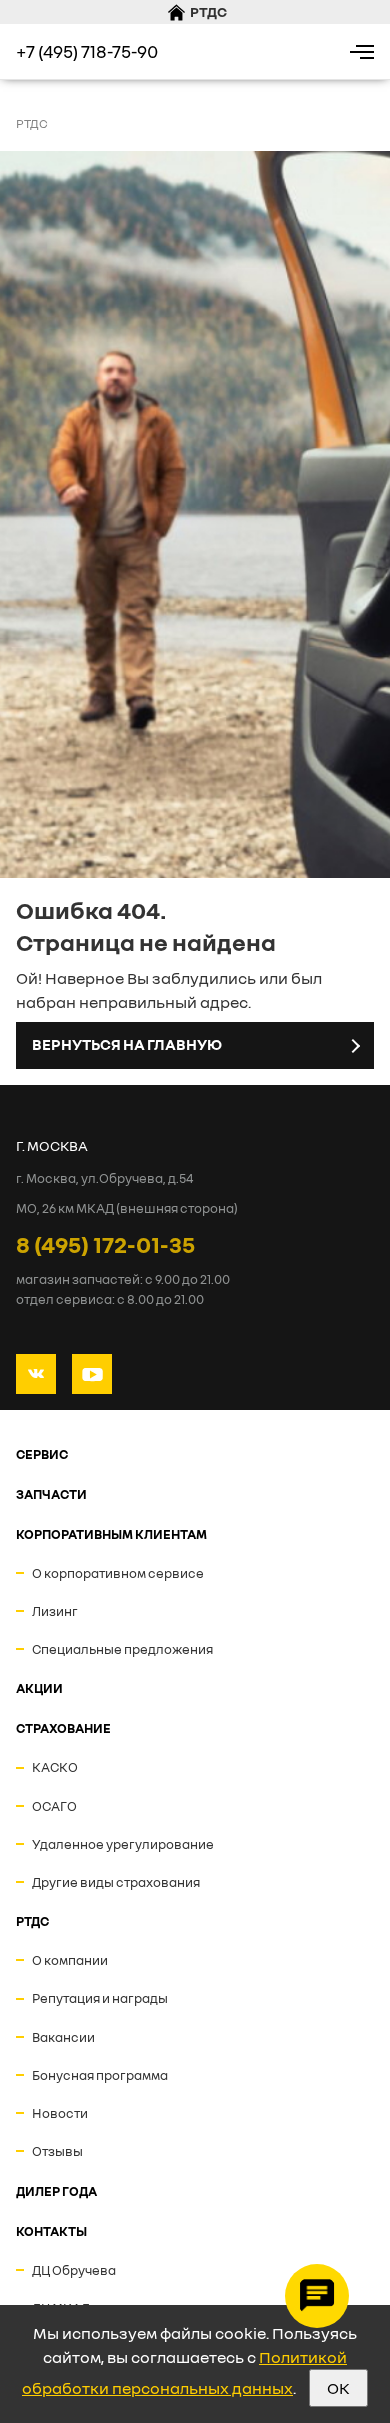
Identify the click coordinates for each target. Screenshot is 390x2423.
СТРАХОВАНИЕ (63, 1728)
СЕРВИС (42, 1454)
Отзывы (57, 2151)
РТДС (32, 1921)
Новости (60, 2113)
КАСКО (55, 1767)
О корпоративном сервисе (118, 1573)
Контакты (51, 2231)
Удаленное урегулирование (123, 1844)
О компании (70, 1960)
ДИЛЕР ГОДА (56, 2191)
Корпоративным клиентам (111, 1534)
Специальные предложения (122, 1649)
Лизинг (55, 1611)
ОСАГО (54, 1806)
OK (338, 2388)
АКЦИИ (39, 1688)
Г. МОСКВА (52, 1145)
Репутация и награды (100, 1998)
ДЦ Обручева (74, 2270)
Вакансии (63, 2037)
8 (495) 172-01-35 (105, 1244)
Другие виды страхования (116, 1882)
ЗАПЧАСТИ (51, 1494)
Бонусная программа (100, 2075)
